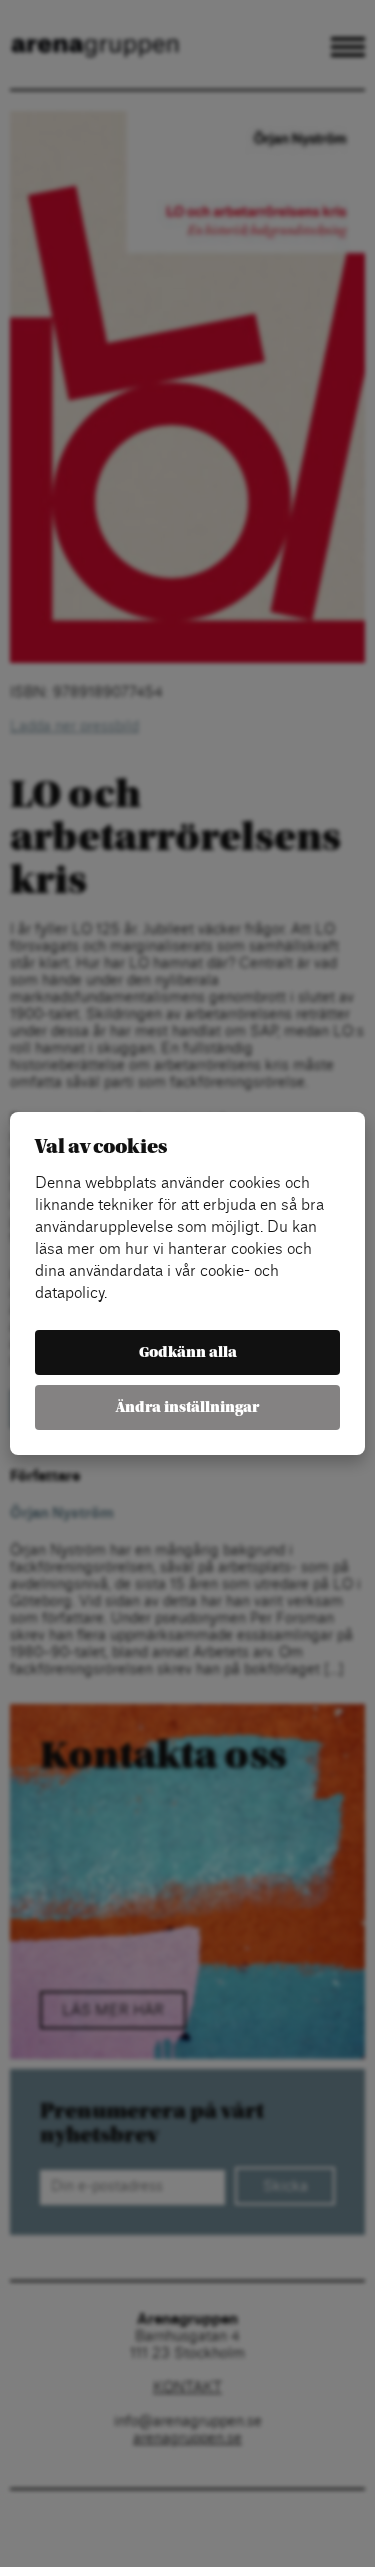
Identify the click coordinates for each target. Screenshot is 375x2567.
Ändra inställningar (187, 1407)
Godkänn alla (188, 1352)
